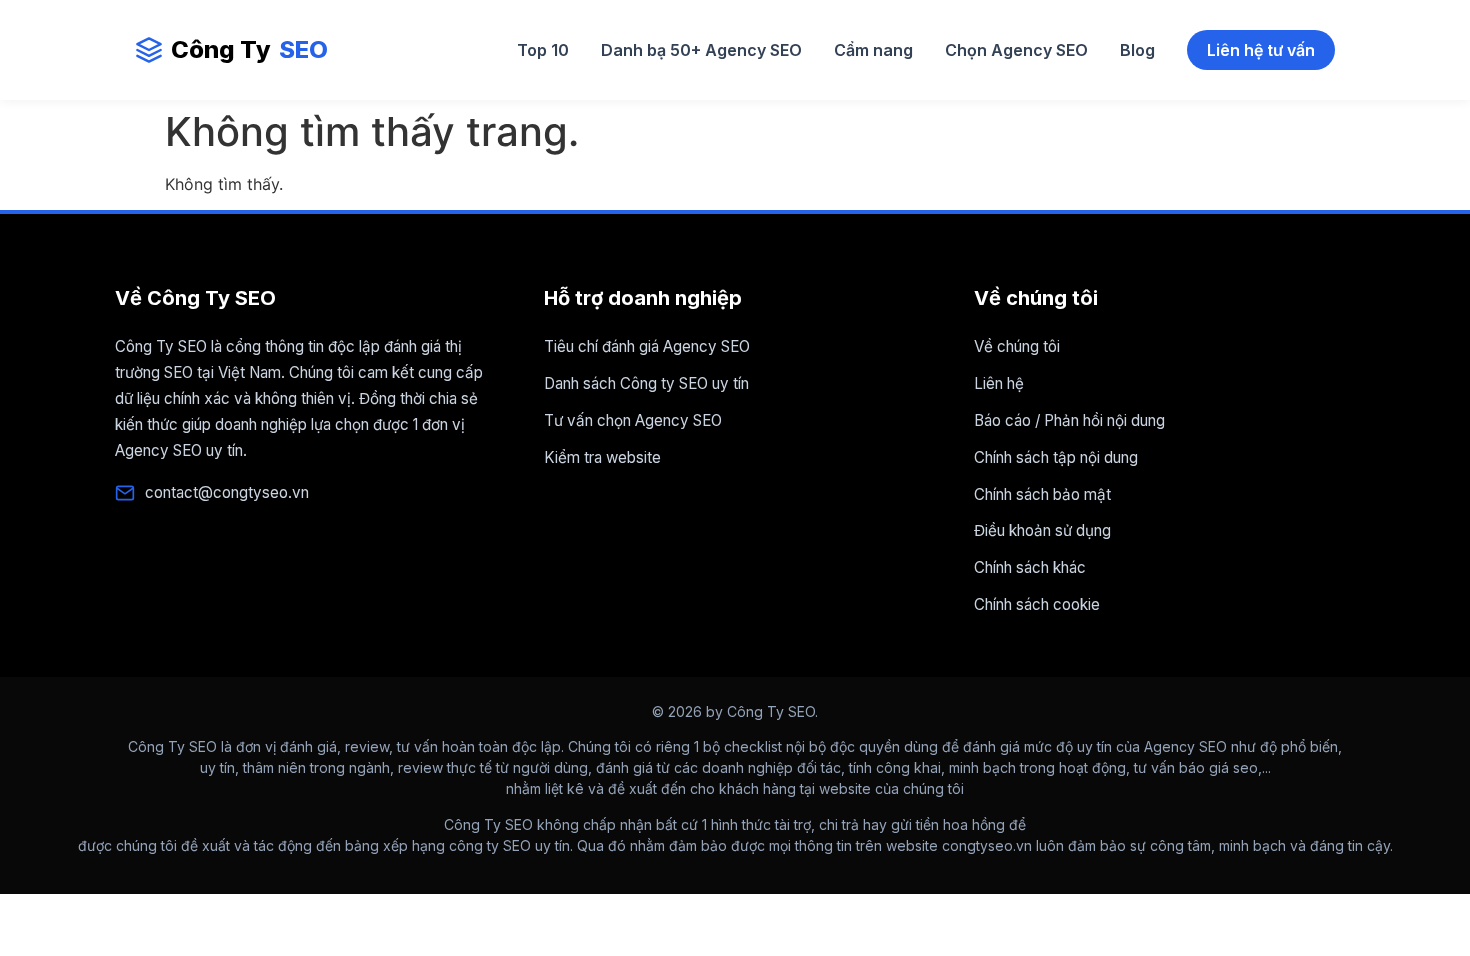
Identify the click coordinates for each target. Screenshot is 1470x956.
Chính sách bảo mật (1042, 494)
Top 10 (543, 50)
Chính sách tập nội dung (1056, 457)
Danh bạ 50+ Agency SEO (701, 50)
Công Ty (249, 49)
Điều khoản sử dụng (1042, 530)
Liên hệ (999, 383)
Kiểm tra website (602, 457)
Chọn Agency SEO (1016, 50)
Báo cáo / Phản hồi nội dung (1069, 420)
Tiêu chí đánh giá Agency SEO (647, 346)
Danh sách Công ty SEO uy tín (646, 383)
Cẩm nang (873, 50)
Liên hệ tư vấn (1261, 50)
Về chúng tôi (1017, 346)
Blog (1137, 50)
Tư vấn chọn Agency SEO (633, 420)
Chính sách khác (1030, 567)
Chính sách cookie (1037, 604)
